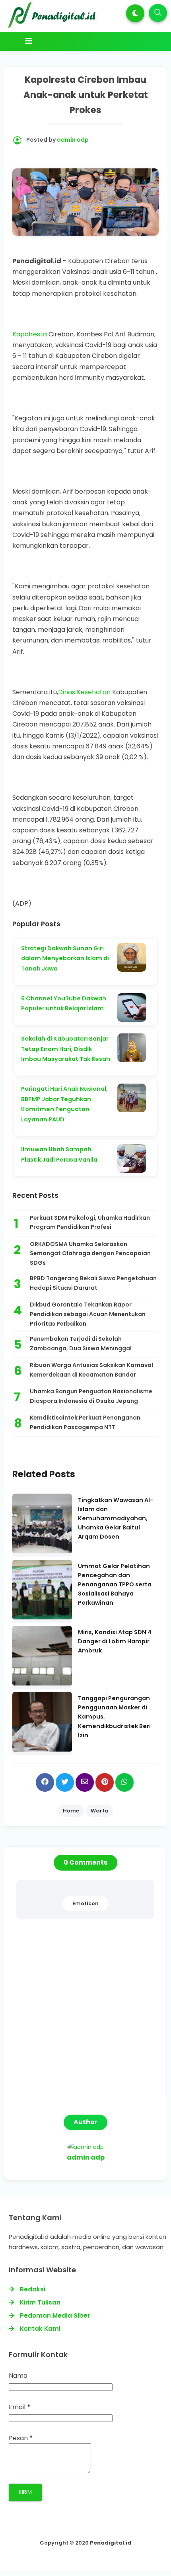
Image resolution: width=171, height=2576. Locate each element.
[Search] (158, 13)
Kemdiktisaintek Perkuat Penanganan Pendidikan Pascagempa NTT (85, 1422)
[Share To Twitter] (65, 1782)
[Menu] (85, 41)
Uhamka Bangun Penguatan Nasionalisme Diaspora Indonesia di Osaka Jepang (91, 1396)
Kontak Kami (40, 2329)
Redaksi (33, 2289)
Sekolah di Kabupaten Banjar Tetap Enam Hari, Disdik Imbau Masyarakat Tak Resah (66, 1049)
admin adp (86, 2157)
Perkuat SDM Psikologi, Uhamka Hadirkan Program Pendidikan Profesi (90, 1223)
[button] (135, 13)
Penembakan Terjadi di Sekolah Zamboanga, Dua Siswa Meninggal (81, 1344)
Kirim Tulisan (40, 2302)
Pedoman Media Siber (55, 2315)
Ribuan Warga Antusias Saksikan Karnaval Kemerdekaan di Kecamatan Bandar (91, 1370)
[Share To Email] (85, 1782)
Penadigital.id (111, 2543)
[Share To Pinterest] (105, 1782)
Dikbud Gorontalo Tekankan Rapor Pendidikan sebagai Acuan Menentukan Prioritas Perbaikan (88, 1314)
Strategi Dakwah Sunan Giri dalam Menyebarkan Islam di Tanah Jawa (65, 958)
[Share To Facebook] (45, 1782)
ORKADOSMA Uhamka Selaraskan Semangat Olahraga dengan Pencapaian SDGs (90, 1254)
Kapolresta (30, 334)
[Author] (85, 2147)
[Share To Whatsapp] (124, 1782)
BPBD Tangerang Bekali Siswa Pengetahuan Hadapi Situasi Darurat (93, 1283)
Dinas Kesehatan (84, 692)
